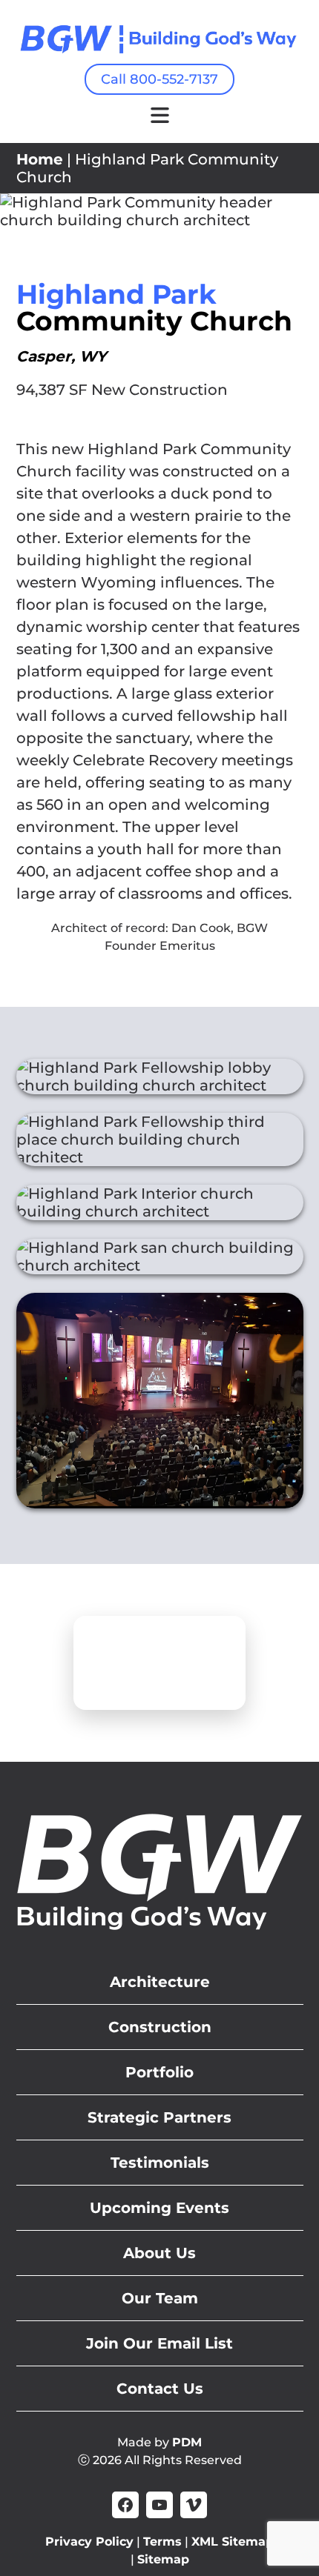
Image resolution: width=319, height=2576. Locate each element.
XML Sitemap (233, 2542)
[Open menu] (160, 115)
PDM (187, 2442)
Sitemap (163, 2559)
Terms (162, 2542)
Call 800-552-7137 (159, 79)
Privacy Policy (89, 2542)
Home (40, 159)
